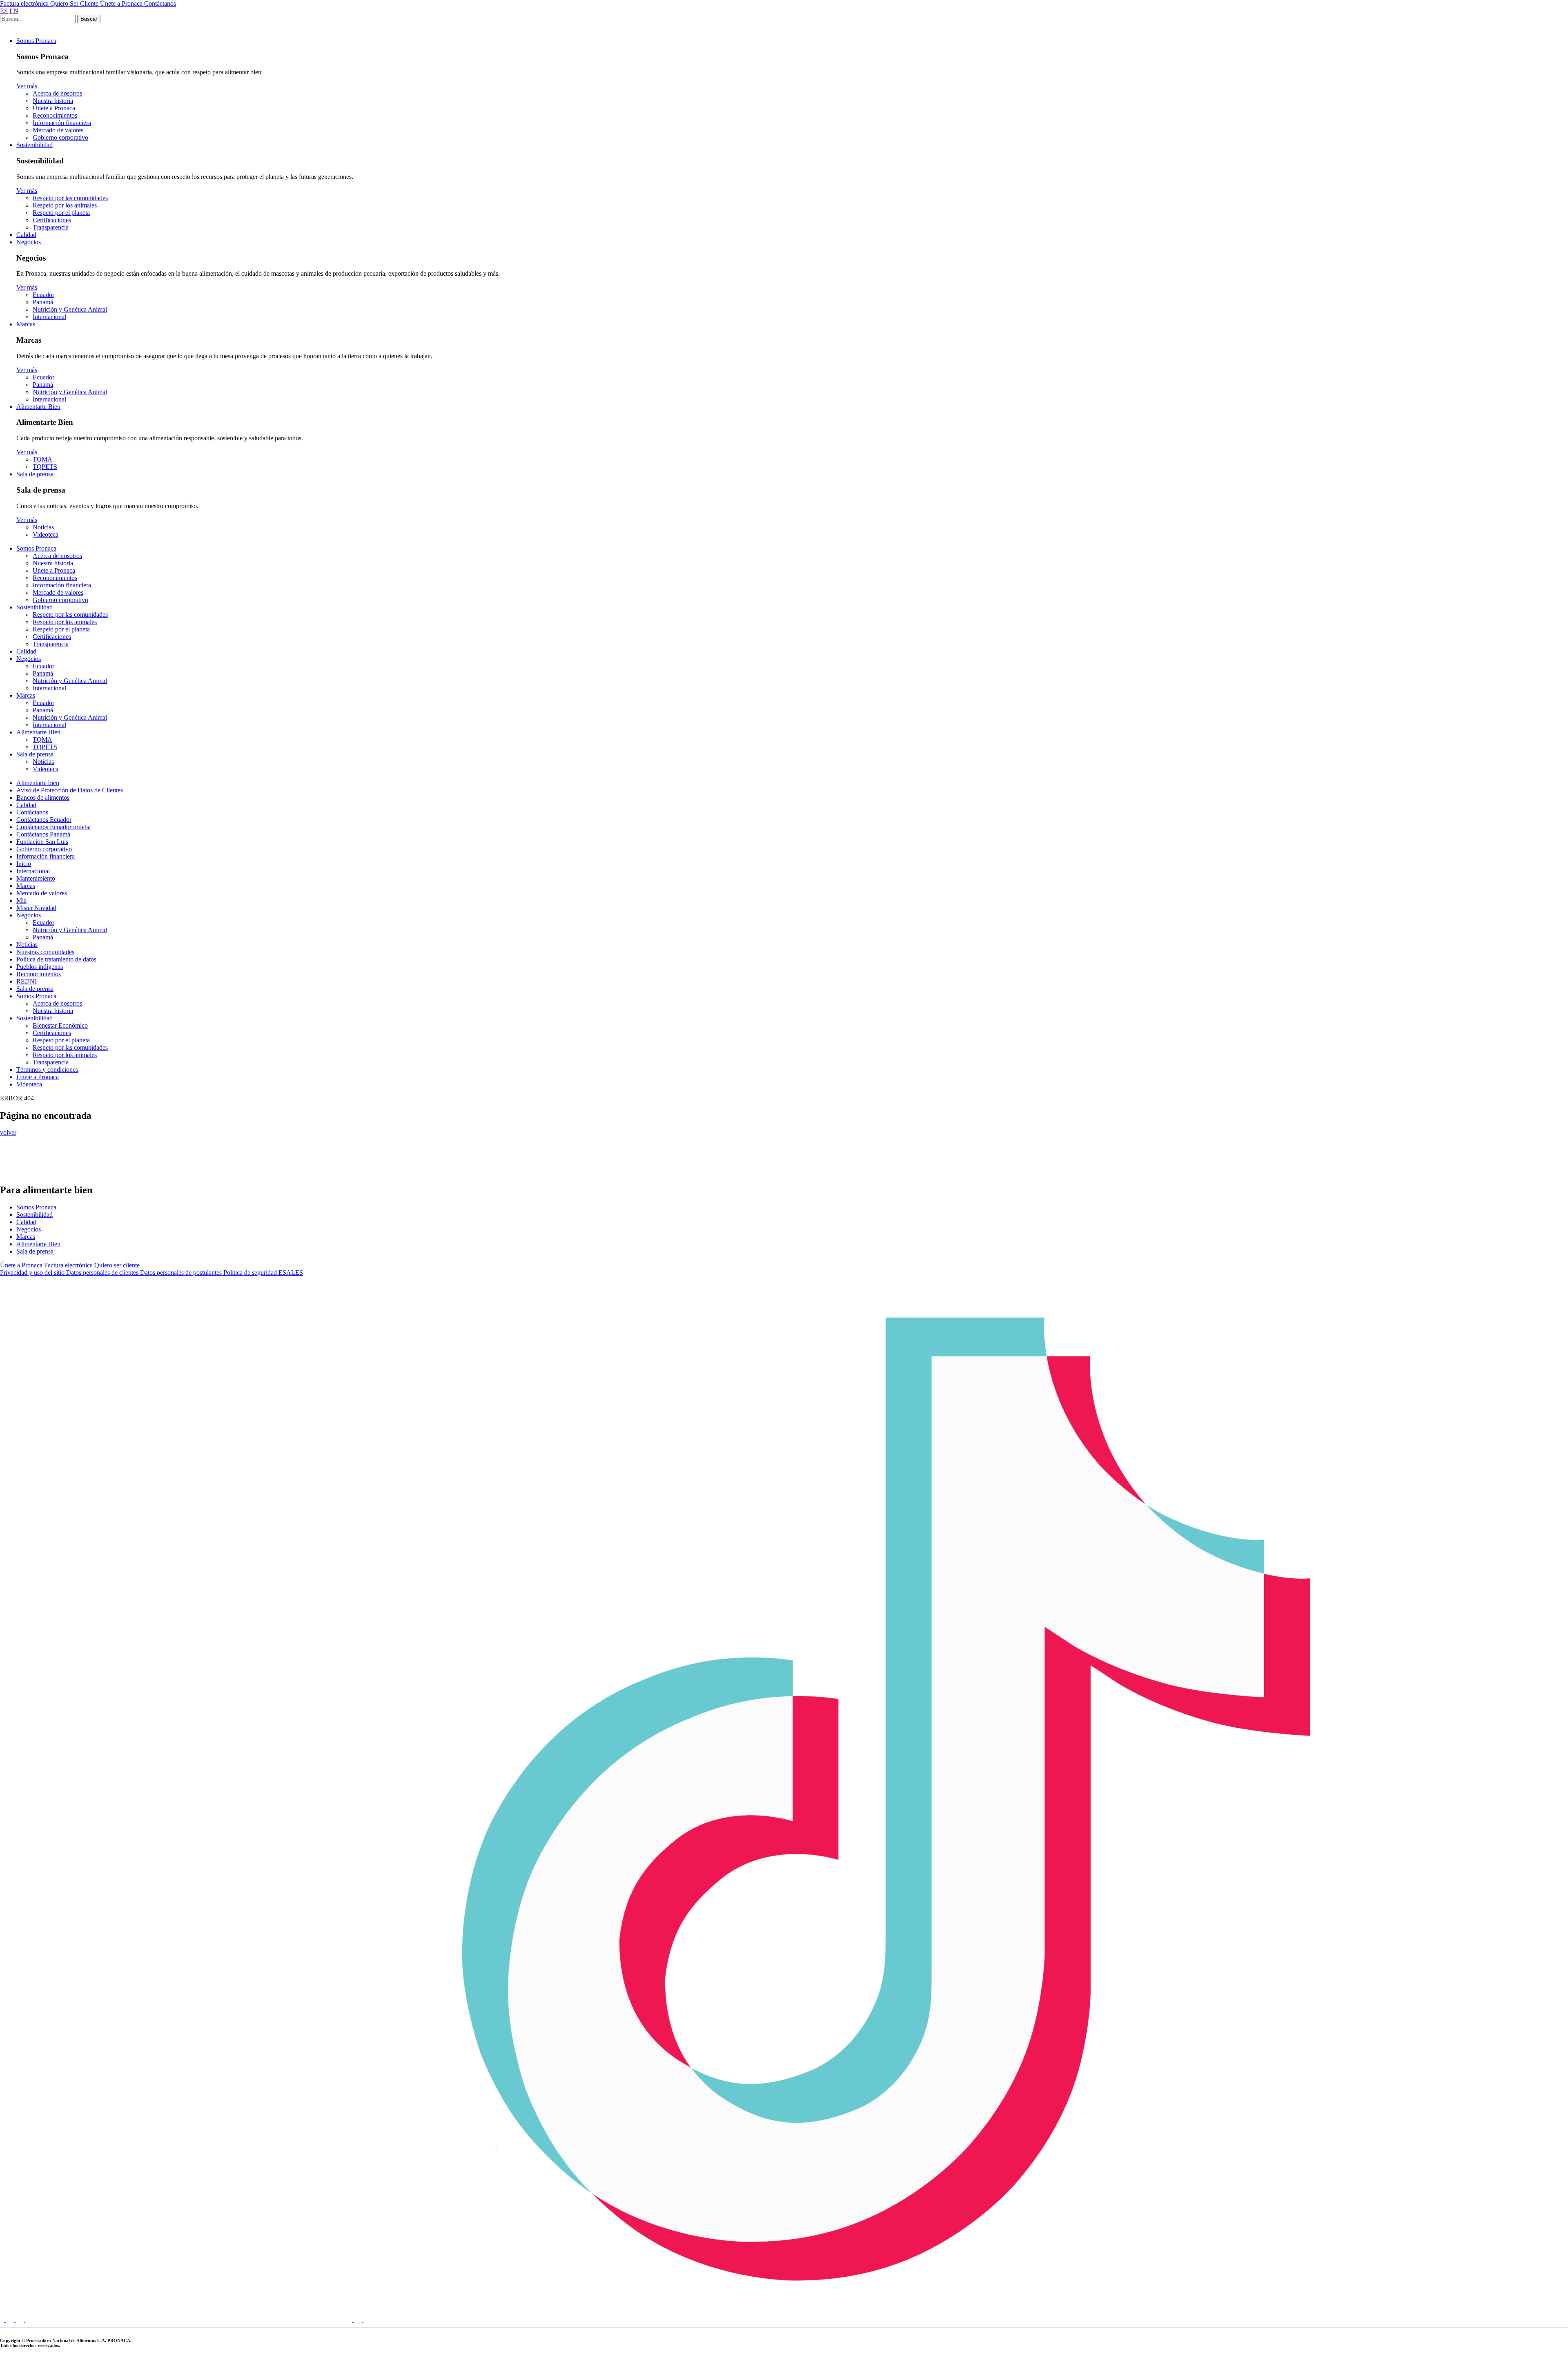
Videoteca (46, 534)
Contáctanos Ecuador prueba (53, 827)
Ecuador (43, 295)
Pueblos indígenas (40, 967)
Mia (21, 900)
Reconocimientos (55, 115)
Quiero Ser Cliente (75, 3)
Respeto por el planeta (61, 213)
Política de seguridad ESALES (263, 1273)
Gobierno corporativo (60, 137)
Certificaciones (52, 220)
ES (4, 11)
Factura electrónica (25, 3)
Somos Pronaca (36, 41)
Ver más (27, 86)
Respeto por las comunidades (70, 198)
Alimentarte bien (38, 783)
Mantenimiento (36, 878)
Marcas (26, 324)
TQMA (42, 459)
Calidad (26, 235)
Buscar (89, 19)
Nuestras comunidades (45, 952)
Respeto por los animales (65, 205)
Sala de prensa (35, 474)
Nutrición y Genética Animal (70, 309)
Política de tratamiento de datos (56, 959)
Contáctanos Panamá (43, 834)
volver (8, 1132)
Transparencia (51, 227)
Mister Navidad (36, 908)
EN (14, 11)
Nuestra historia (53, 101)
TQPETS (45, 467)
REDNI (27, 981)
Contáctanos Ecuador (44, 820)
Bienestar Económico (60, 1025)
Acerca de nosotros (57, 93)
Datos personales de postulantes (182, 1273)
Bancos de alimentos (43, 798)
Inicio (24, 864)
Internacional (49, 317)
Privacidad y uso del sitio (33, 1273)
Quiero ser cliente (117, 1265)
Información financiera (62, 123)
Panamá (43, 302)
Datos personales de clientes (103, 1273)
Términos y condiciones (47, 1070)
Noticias (43, 527)
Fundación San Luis (42, 842)
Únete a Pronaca (122, 3)
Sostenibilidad (35, 145)
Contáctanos (160, 3)
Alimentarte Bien (38, 407)
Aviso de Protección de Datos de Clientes (70, 790)
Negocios (29, 242)
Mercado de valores (58, 130)
